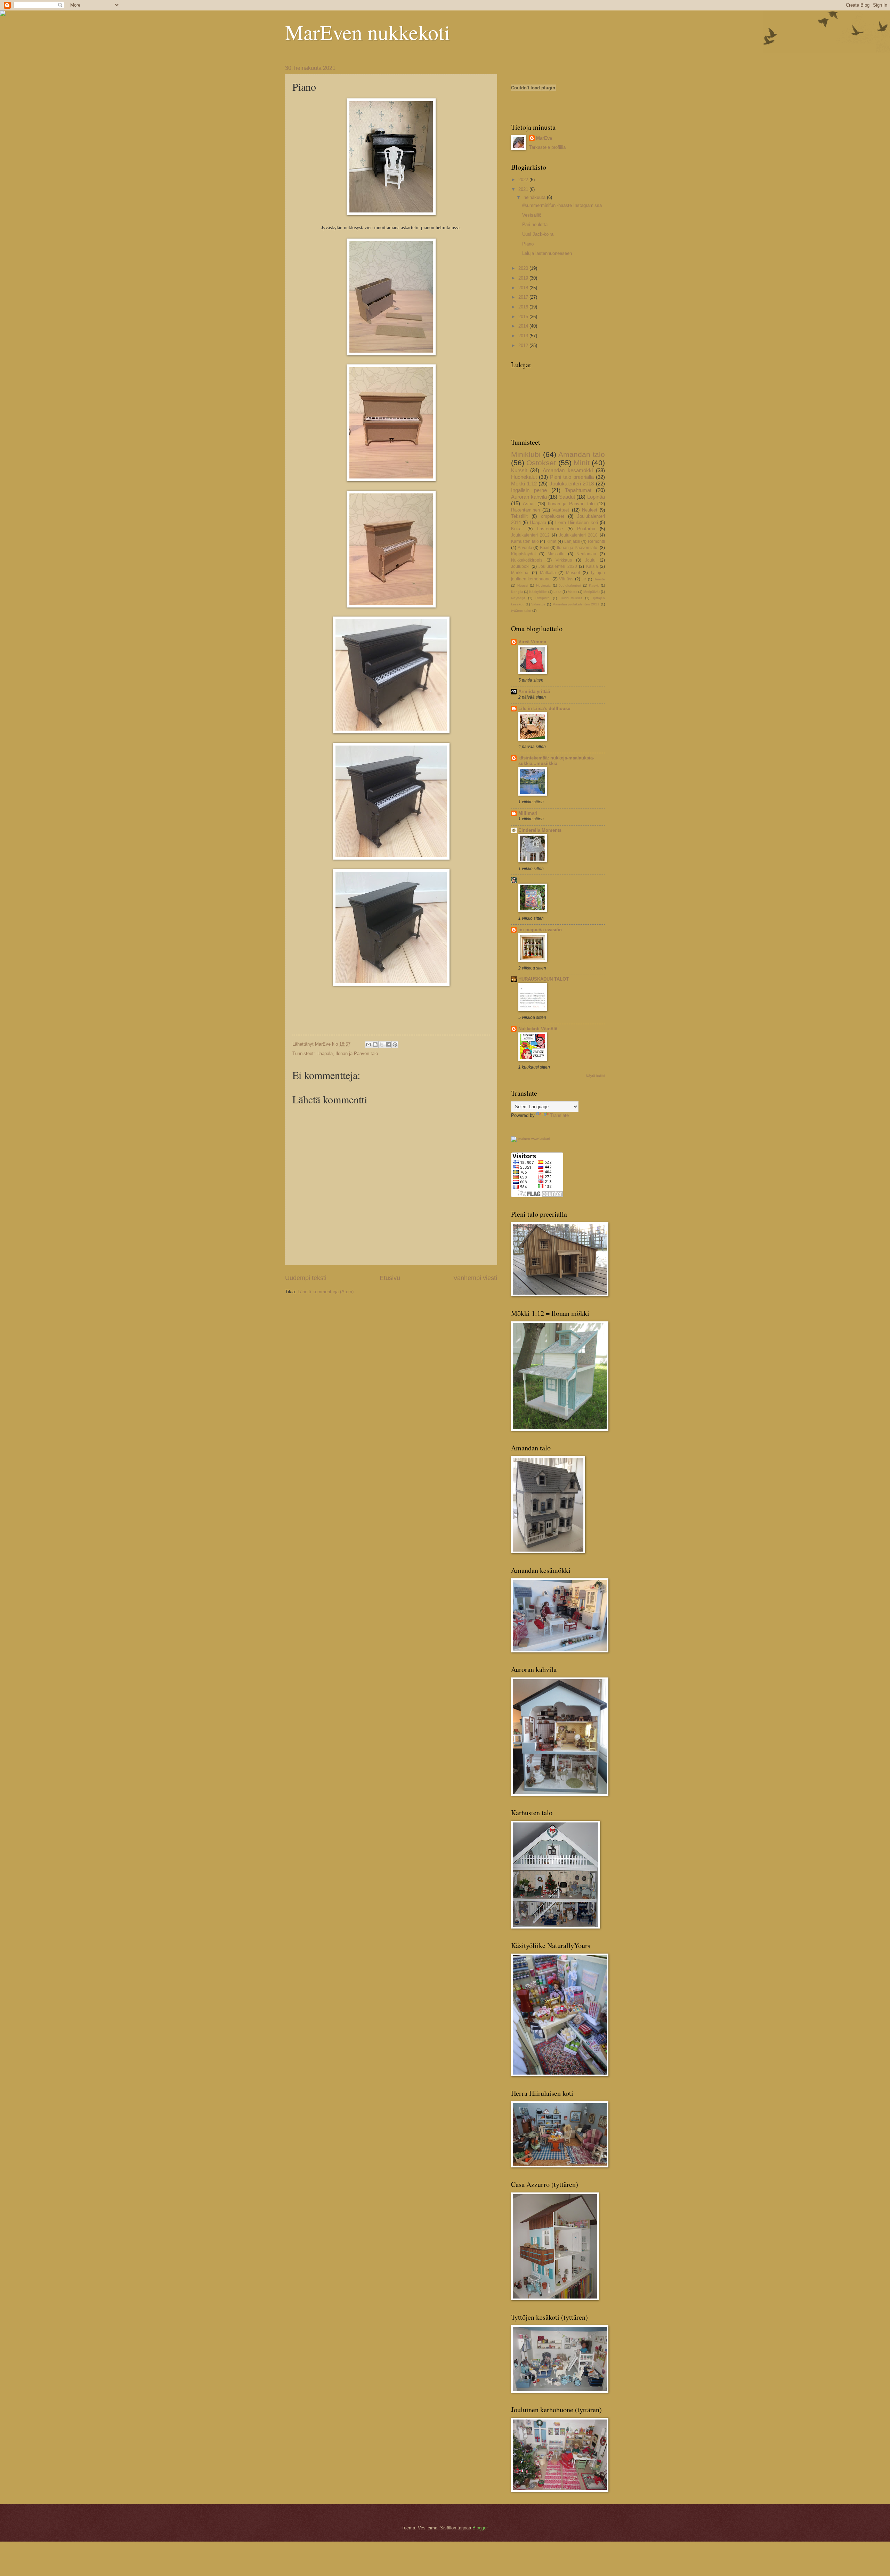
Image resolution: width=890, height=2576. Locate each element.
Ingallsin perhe (529, 490)
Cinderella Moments (540, 830)
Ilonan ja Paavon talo (357, 1053)
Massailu (556, 554)
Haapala (325, 1053)
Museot (573, 573)
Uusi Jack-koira (538, 234)
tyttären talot (521, 610)
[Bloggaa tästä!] (375, 1045)
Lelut (557, 592)
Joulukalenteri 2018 (578, 535)
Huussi (523, 585)
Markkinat (520, 573)
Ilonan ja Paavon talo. (578, 548)
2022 (524, 180)
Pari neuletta (535, 224)
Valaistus (538, 604)
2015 (524, 317)
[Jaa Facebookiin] (388, 1045)
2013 (524, 336)
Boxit (545, 548)
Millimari (528, 813)
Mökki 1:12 (524, 484)
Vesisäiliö (532, 215)
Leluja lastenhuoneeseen (547, 253)
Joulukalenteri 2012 (530, 535)
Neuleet (590, 510)
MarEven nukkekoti (368, 32)
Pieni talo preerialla (572, 477)
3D (584, 579)
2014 (524, 326)
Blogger (480, 2528)
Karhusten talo (525, 541)
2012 (524, 345)
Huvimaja (543, 585)
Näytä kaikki (595, 1076)
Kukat (517, 529)
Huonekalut (524, 477)
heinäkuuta (535, 197)
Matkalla (548, 573)
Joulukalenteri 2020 (558, 566)
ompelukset (553, 516)
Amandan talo (582, 454)
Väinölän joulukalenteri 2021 (576, 604)
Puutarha (586, 529)
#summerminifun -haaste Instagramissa (562, 205)
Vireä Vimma (532, 642)
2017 (524, 297)
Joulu (590, 560)
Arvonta (525, 548)
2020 (524, 268)
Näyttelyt (518, 598)
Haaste (599, 579)
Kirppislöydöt (523, 554)
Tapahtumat (578, 490)
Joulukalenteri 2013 (572, 484)
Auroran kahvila (529, 497)
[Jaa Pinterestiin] (395, 1045)
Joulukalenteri (570, 585)
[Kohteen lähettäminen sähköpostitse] (369, 1045)
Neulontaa (586, 554)
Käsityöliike (538, 592)
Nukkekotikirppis (527, 560)
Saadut (567, 497)
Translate (559, 1115)
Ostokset (541, 463)
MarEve (544, 138)
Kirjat (551, 541)
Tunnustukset (571, 598)
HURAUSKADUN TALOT (544, 979)
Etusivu (390, 1278)
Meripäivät (592, 592)
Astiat (529, 504)
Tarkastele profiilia (547, 147)
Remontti (596, 541)
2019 (524, 278)
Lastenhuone (550, 529)
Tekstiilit (519, 516)
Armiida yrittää (534, 691)
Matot (572, 592)
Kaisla (592, 566)
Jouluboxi (520, 566)
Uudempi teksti (306, 1278)
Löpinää (596, 497)
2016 (524, 307)
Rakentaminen (525, 510)
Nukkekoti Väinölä (538, 1029)
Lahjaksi (572, 541)
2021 (524, 189)
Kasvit (594, 585)
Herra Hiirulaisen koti (577, 522)
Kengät (517, 592)
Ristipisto (543, 598)
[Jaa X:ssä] (382, 1045)
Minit (582, 463)
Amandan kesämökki (568, 470)
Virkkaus (564, 560)
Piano (528, 244)
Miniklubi (526, 454)
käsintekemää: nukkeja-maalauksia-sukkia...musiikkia (556, 761)
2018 (524, 288)
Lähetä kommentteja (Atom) (326, 1292)
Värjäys (566, 579)
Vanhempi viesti (475, 1278)
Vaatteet (561, 510)
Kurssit (519, 470)
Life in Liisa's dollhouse (544, 709)
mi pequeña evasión (540, 930)
